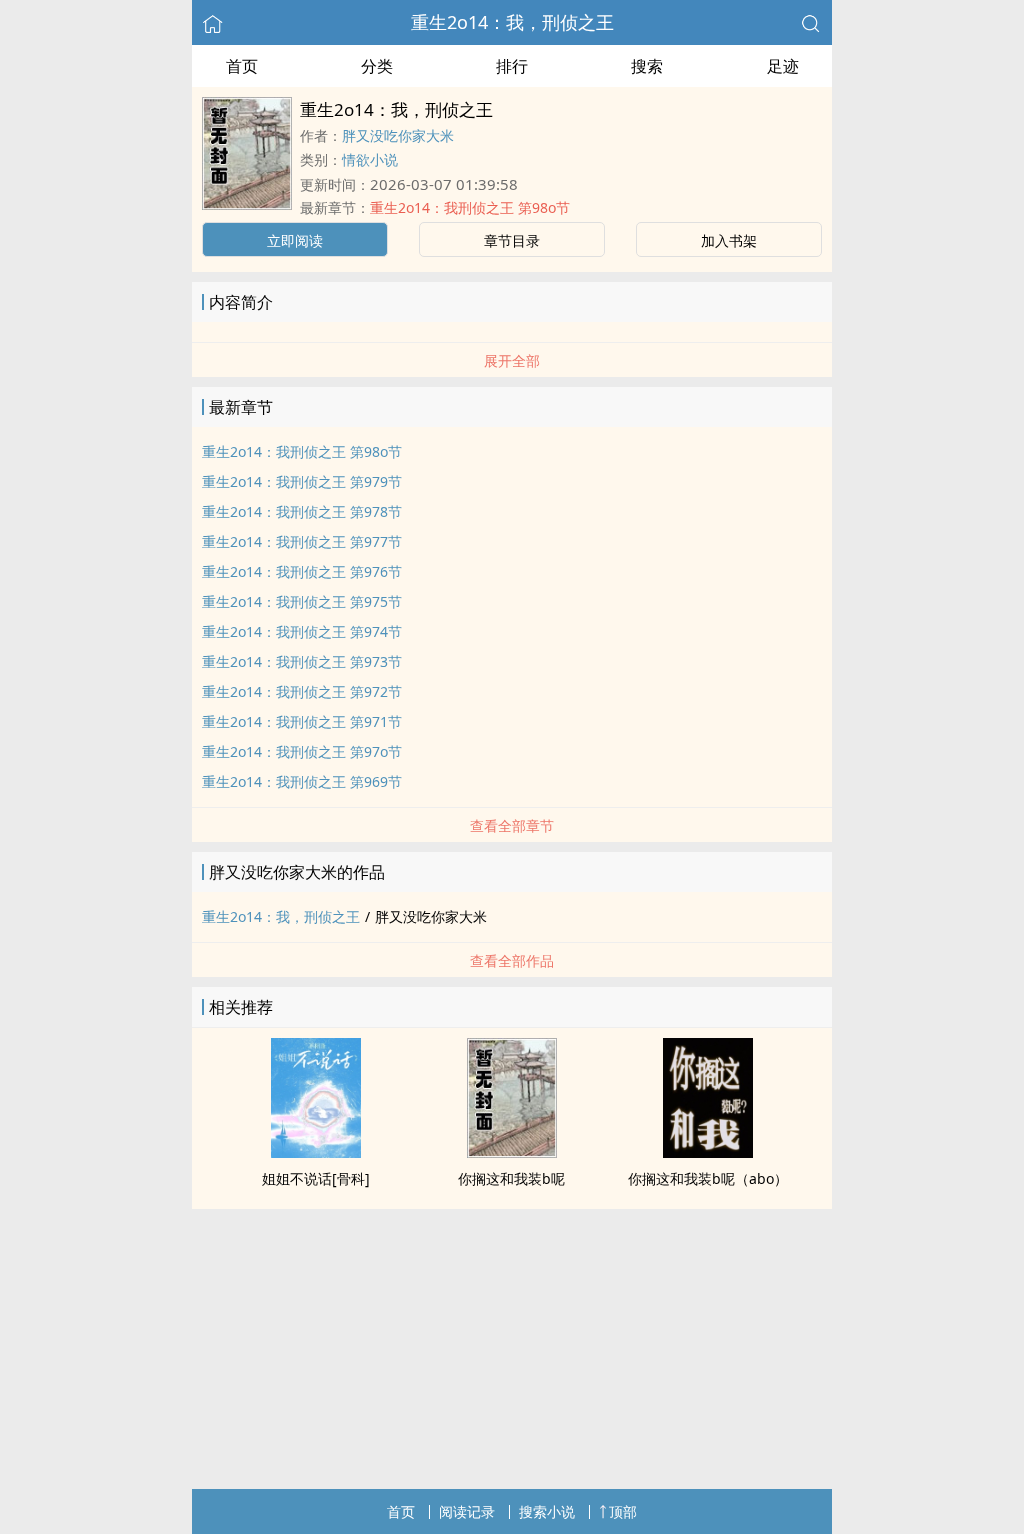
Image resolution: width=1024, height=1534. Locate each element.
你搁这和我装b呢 (511, 1178)
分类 (377, 66)
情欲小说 (370, 159)
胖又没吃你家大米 (398, 135)
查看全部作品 (512, 960)
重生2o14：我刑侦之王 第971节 (302, 721)
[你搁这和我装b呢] (512, 1152)
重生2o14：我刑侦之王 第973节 (302, 661)
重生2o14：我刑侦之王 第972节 (302, 691)
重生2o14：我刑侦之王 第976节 (302, 571)
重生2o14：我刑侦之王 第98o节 (470, 207)
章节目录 (512, 240)
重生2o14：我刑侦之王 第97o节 (302, 751)
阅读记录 (467, 1511)
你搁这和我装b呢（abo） (708, 1178)
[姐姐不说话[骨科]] (316, 1152)
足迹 (783, 66)
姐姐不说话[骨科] (316, 1178)
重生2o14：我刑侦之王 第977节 (302, 541)
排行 (512, 66)
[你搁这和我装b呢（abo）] (708, 1152)
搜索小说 (547, 1511)
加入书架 (729, 240)
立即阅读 (295, 240)
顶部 (623, 1511)
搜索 (647, 66)
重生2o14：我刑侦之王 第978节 (302, 511)
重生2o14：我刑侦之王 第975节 (302, 601)
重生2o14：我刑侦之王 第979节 (302, 481)
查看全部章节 (512, 825)
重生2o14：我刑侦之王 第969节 (302, 781)
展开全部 (512, 360)
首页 (242, 66)
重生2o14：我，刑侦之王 (512, 22)
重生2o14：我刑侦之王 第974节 (302, 631)
